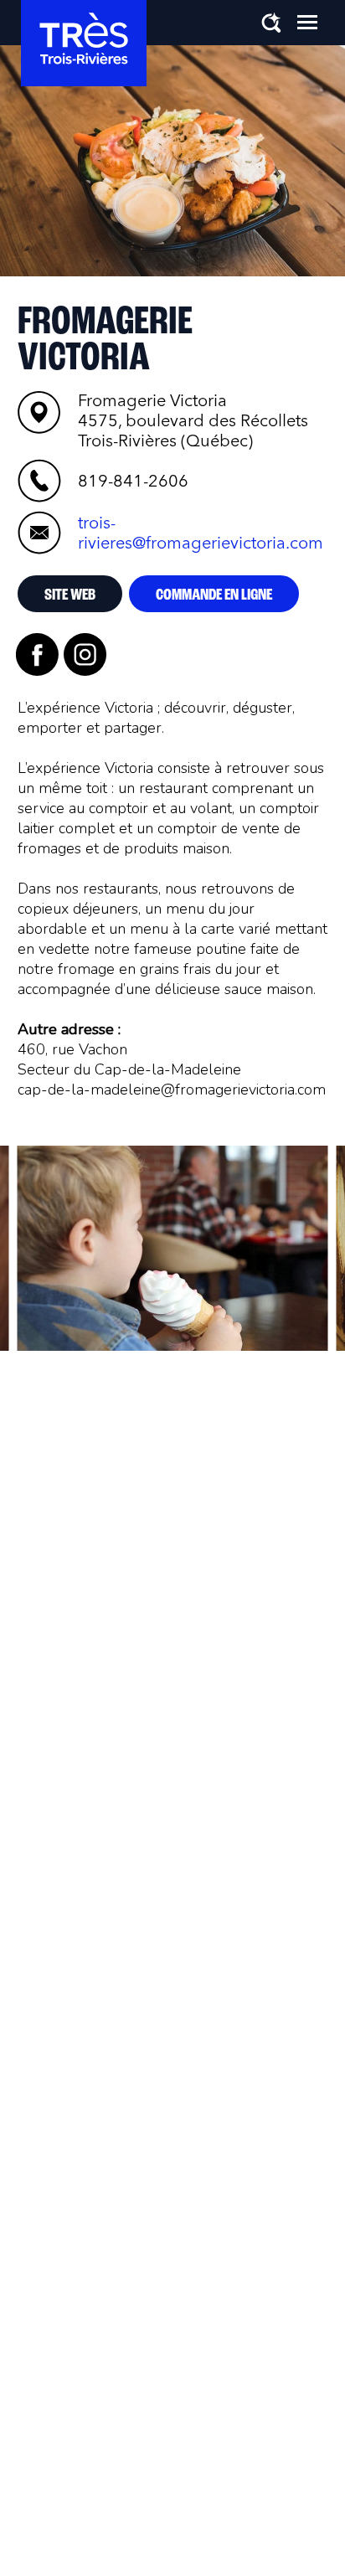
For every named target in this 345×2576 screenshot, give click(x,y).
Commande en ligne (214, 595)
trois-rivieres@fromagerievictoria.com (201, 533)
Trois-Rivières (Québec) (193, 420)
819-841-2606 (133, 481)
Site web (70, 595)
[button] (307, 22)
